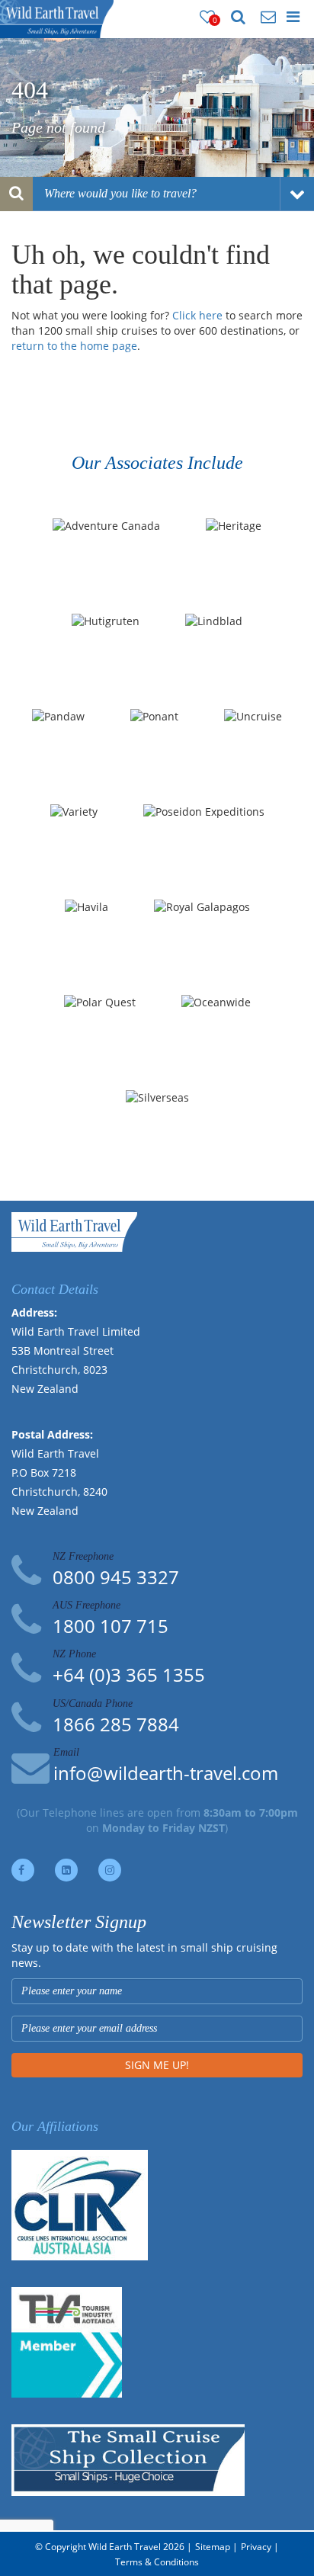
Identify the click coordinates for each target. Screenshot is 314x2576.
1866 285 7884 (116, 1724)
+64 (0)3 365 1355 (129, 1675)
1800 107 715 (111, 1626)
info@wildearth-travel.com (166, 1773)
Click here (197, 315)
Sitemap (213, 2547)
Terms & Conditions (157, 2562)
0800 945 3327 (116, 1577)
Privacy (256, 2547)
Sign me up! (157, 2065)
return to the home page (74, 346)
